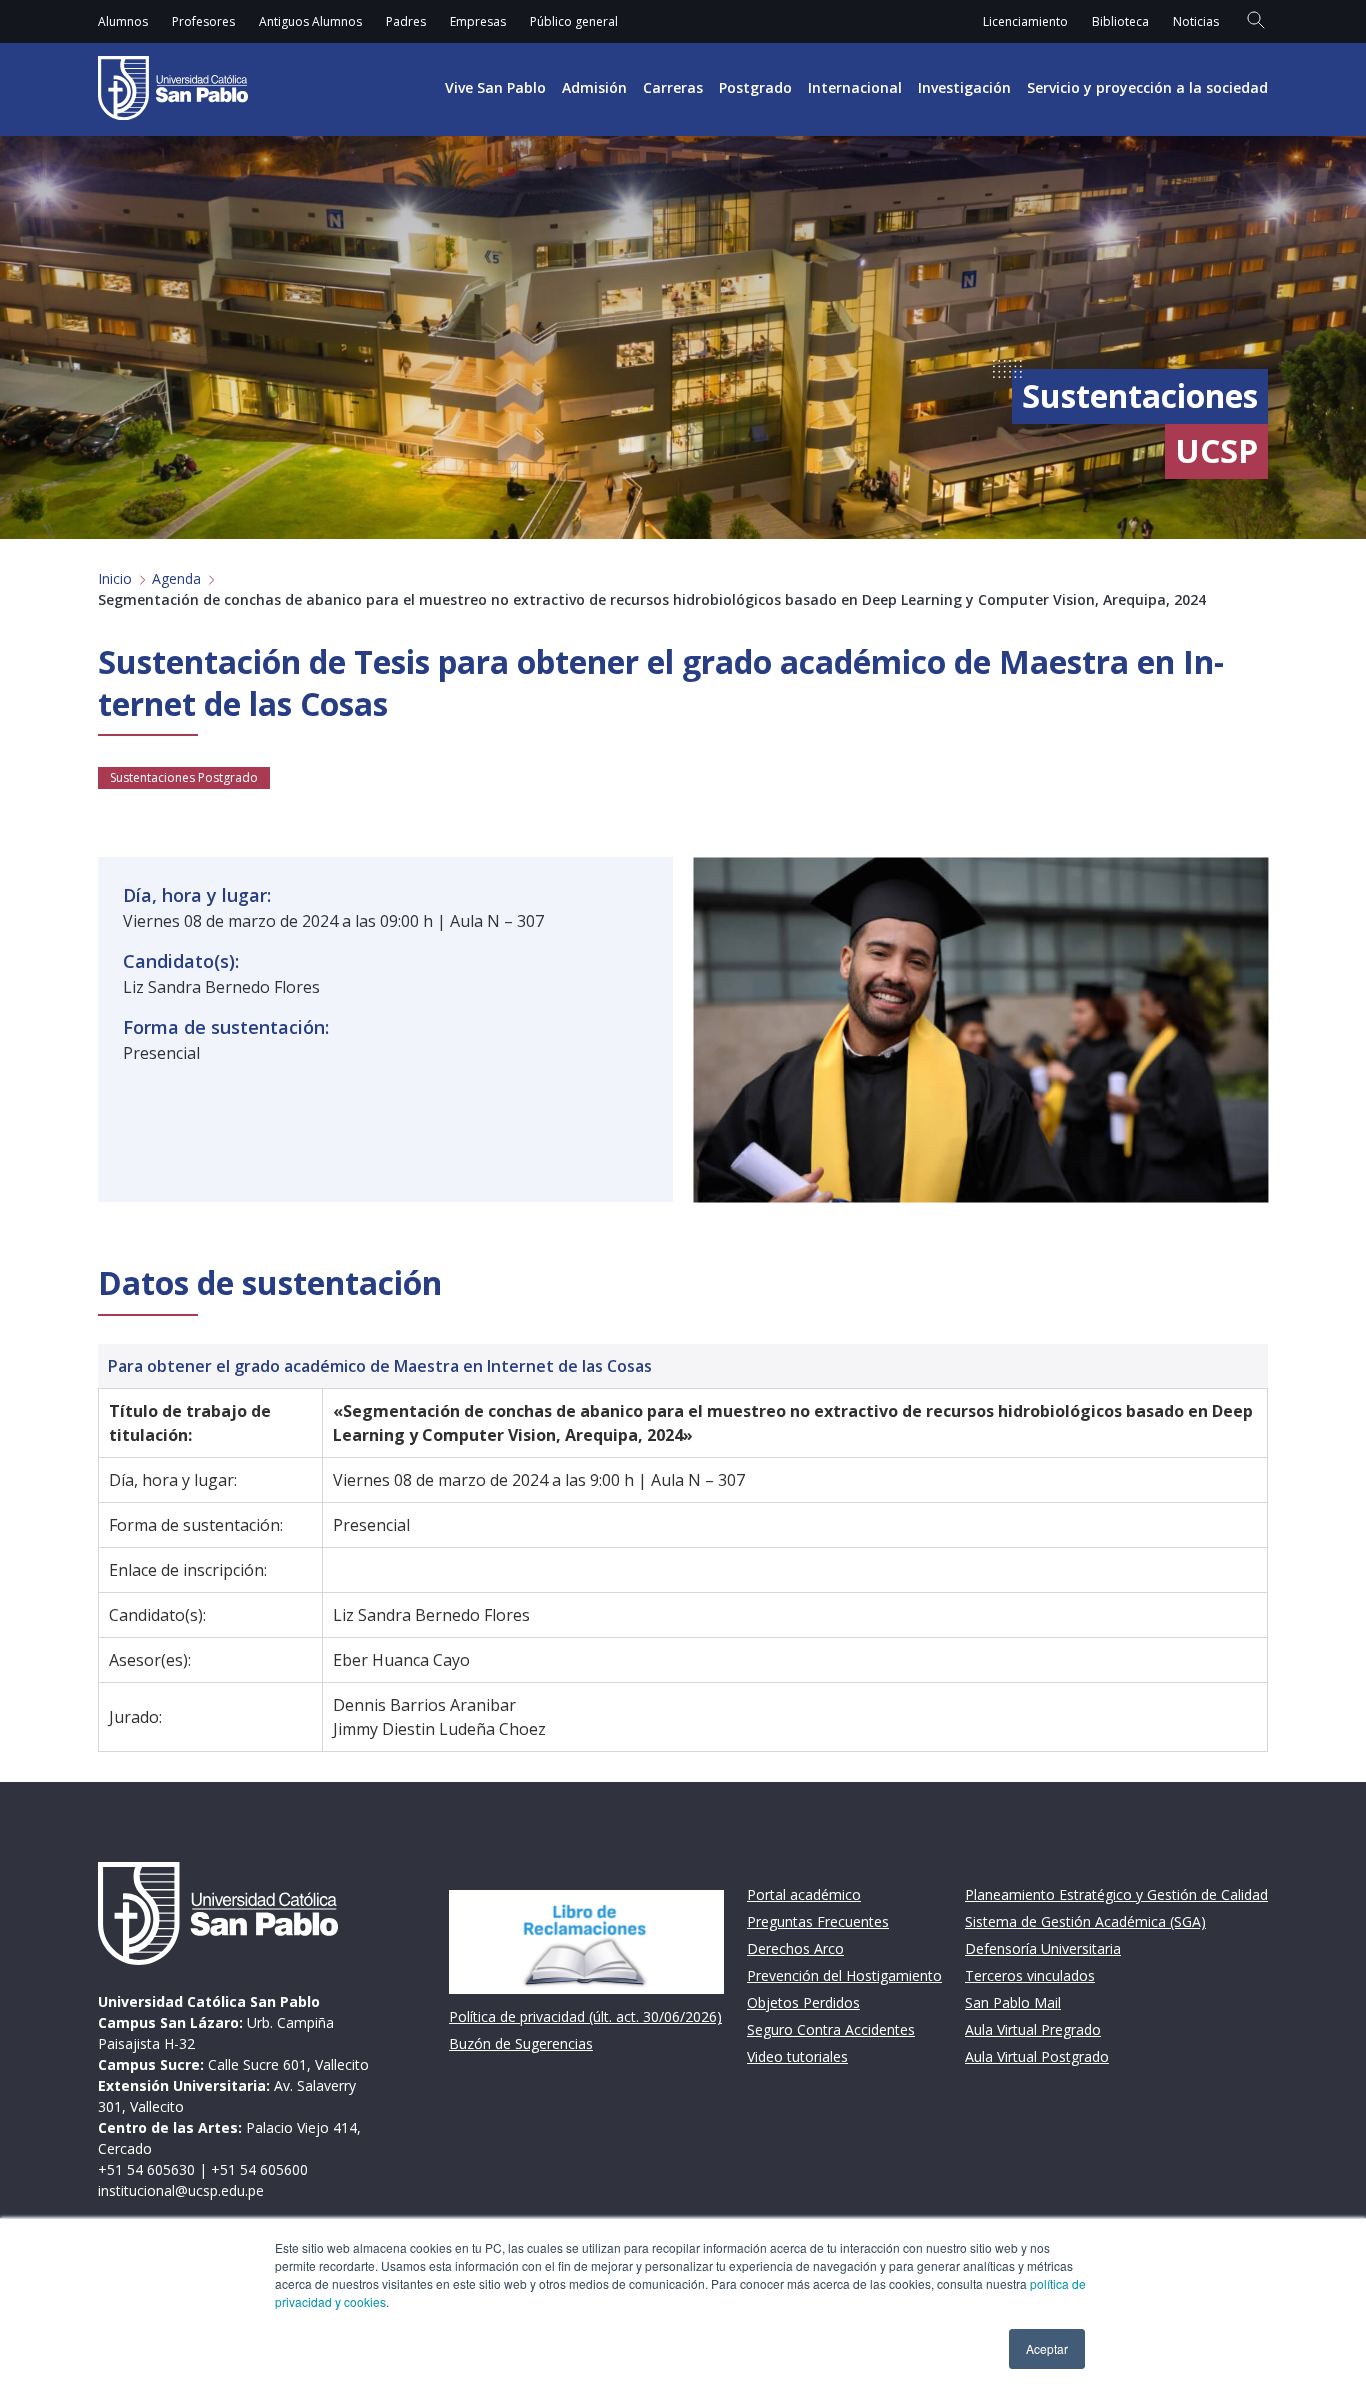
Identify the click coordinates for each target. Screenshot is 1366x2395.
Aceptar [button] (1047, 2348)
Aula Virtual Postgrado (1037, 2056)
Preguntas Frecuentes (818, 1921)
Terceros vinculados (1030, 1975)
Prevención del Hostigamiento (844, 1975)
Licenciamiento (1025, 21)
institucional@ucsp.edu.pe (181, 2190)
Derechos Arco (795, 1948)
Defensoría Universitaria (1043, 1948)
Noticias (1196, 21)
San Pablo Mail (1013, 2002)
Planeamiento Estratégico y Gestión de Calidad (1116, 1894)
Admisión (594, 87)
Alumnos (123, 21)
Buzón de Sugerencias (521, 2043)
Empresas (478, 21)
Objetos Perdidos (803, 2002)
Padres (406, 21)
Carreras (673, 87)
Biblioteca (1120, 21)
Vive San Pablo (495, 87)
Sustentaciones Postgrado (184, 777)
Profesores (203, 21)
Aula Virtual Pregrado (1033, 2029)
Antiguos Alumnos (310, 21)
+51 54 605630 (146, 2169)
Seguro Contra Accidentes (831, 2029)
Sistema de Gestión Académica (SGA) (1085, 1921)
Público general (574, 21)
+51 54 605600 (259, 2169)
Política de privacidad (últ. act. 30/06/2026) (585, 2016)
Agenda (176, 578)
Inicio (115, 578)
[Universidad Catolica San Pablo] (173, 88)
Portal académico (804, 1894)
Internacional (855, 87)
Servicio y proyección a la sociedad (1147, 87)
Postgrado (755, 87)
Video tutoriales (797, 2056)
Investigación (964, 87)
